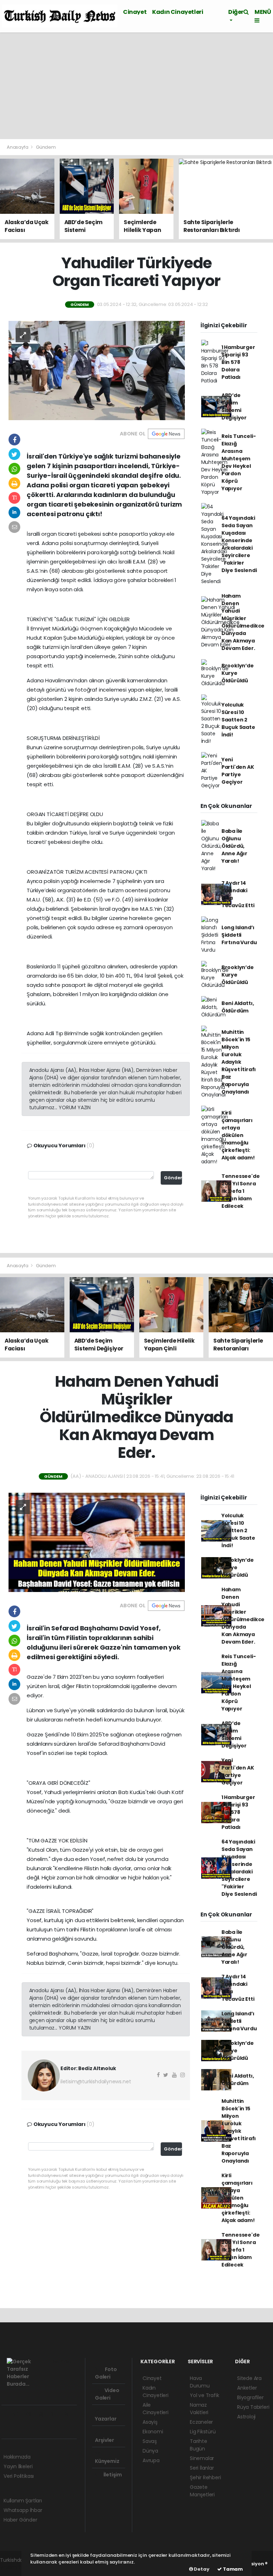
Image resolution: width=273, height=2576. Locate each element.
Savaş (150, 2441)
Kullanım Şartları (23, 2501)
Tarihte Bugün (199, 2445)
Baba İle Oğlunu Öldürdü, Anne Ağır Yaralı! (234, 846)
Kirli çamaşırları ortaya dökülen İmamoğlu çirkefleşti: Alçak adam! (238, 1135)
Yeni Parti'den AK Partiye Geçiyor (238, 771)
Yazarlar (106, 2419)
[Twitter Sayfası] (19, 2414)
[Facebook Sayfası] (7, 2414)
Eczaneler (201, 2422)
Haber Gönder (20, 2520)
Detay (201, 2569)
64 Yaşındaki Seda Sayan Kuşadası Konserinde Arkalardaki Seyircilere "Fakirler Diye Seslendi (239, 544)
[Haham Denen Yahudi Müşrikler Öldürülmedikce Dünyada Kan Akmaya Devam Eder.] (97, 1542)
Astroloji (246, 2417)
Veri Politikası (19, 2476)
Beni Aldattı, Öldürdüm (238, 1007)
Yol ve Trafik (205, 2395)
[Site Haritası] (8, 2430)
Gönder (173, 1178)
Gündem (46, 147)
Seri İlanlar (202, 2468)
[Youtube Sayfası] (44, 2414)
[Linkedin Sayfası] (57, 2414)
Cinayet (135, 12)
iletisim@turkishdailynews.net (96, 2082)
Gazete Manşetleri (202, 2491)
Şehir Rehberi (205, 2477)
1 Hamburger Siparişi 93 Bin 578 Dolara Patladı (238, 362)
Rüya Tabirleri (253, 2407)
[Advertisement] (136, 86)
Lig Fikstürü (203, 2432)
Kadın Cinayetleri (178, 12)
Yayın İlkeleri (18, 2466)
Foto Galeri (106, 2373)
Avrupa (151, 2460)
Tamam (232, 2569)
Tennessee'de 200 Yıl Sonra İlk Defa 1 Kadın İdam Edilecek (241, 1191)
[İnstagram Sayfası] (32, 2414)
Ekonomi (153, 2432)
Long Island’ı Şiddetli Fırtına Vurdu (239, 935)
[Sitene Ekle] (20, 2430)
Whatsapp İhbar (23, 2510)
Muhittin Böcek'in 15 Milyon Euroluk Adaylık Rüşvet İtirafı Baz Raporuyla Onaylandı (239, 1062)
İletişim (112, 2475)
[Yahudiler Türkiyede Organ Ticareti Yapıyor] (97, 370)
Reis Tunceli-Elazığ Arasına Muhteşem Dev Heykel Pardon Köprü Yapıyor (239, 462)
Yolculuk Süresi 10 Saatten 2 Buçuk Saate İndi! (238, 720)
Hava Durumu (200, 2382)
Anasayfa (18, 147)
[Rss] (69, 2414)
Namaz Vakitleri (199, 2409)
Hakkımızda (17, 2457)
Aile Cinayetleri (156, 2409)
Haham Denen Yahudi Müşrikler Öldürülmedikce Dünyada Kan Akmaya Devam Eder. (243, 622)
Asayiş (150, 2422)
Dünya (150, 2451)
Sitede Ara (249, 2378)
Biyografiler (250, 2397)
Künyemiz (107, 2461)
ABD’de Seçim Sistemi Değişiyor (234, 406)
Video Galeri (107, 2394)
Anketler (247, 2388)
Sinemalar (202, 2458)
